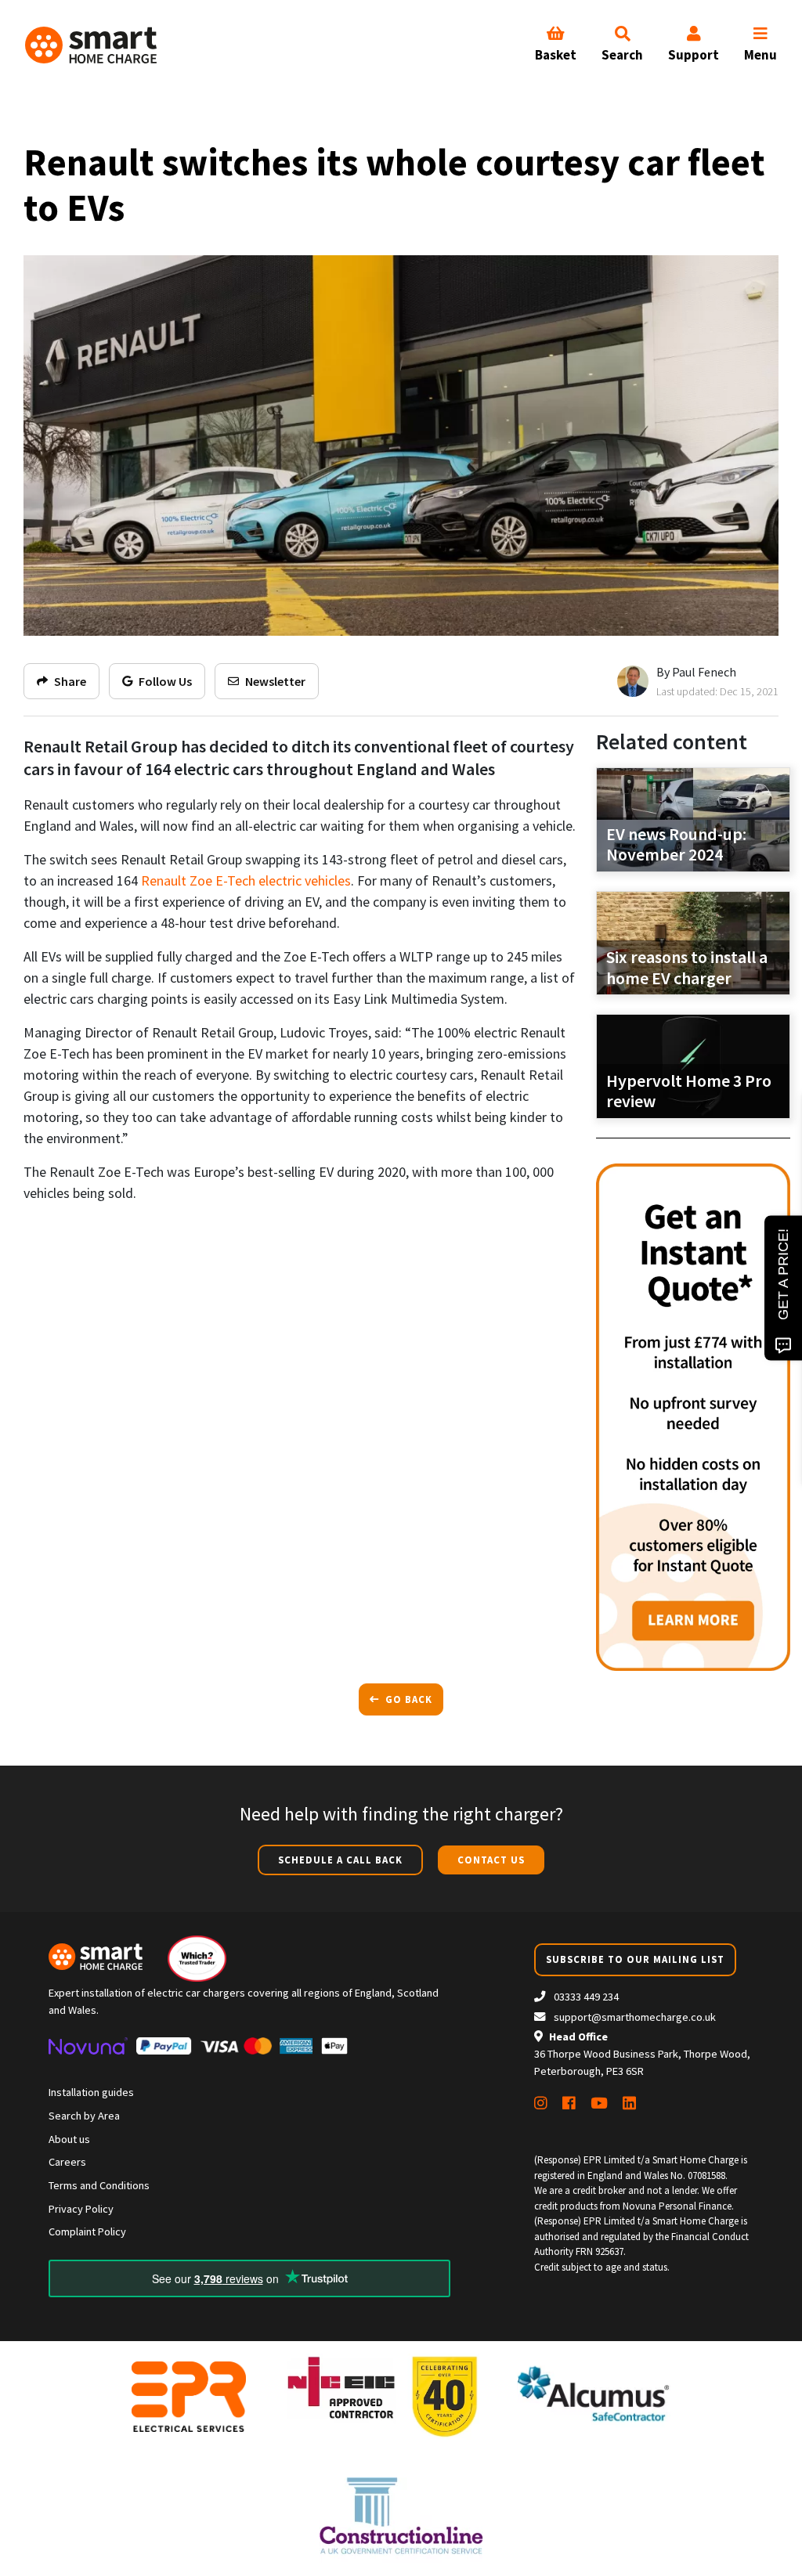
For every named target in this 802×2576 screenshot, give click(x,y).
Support (694, 55)
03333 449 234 (585, 1997)
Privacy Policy (81, 2209)
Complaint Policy (87, 2231)
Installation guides (91, 2092)
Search (622, 55)
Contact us (491, 1860)
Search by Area (84, 2116)
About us (69, 2139)
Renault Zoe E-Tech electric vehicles (246, 880)
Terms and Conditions (99, 2185)
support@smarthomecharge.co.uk (635, 2017)
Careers (67, 2162)
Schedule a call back (340, 1860)
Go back (407, 1699)
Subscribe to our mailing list (635, 1959)
